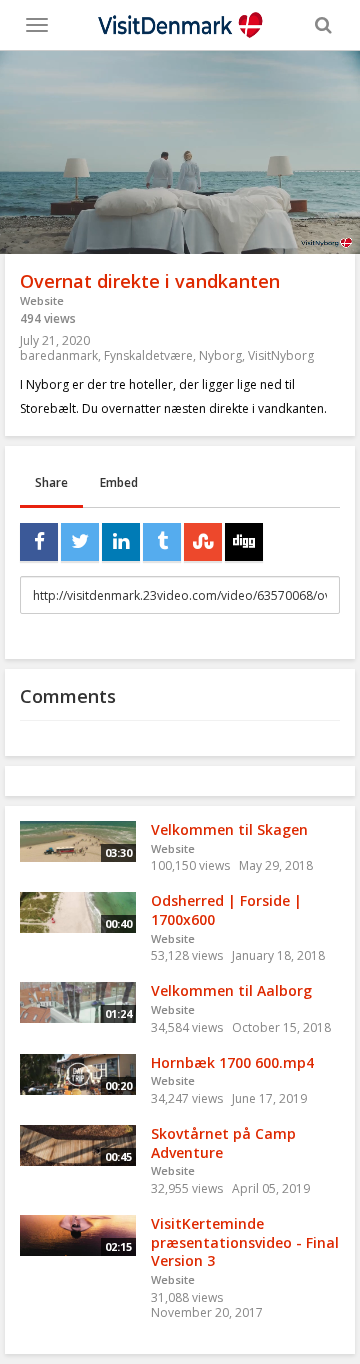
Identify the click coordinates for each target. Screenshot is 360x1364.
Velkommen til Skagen (229, 829)
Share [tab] (51, 482)
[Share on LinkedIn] (121, 542)
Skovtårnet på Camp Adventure (223, 1143)
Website (42, 300)
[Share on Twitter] (80, 542)
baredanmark (59, 355)
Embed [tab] (119, 482)
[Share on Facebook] (39, 542)
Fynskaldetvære (148, 355)
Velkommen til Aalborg (231, 990)
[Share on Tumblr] (162, 542)
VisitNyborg (281, 355)
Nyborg (220, 355)
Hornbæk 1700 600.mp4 (232, 1062)
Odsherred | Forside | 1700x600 (226, 910)
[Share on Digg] (244, 542)
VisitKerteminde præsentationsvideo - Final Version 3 (245, 1242)
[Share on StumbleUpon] (203, 542)
